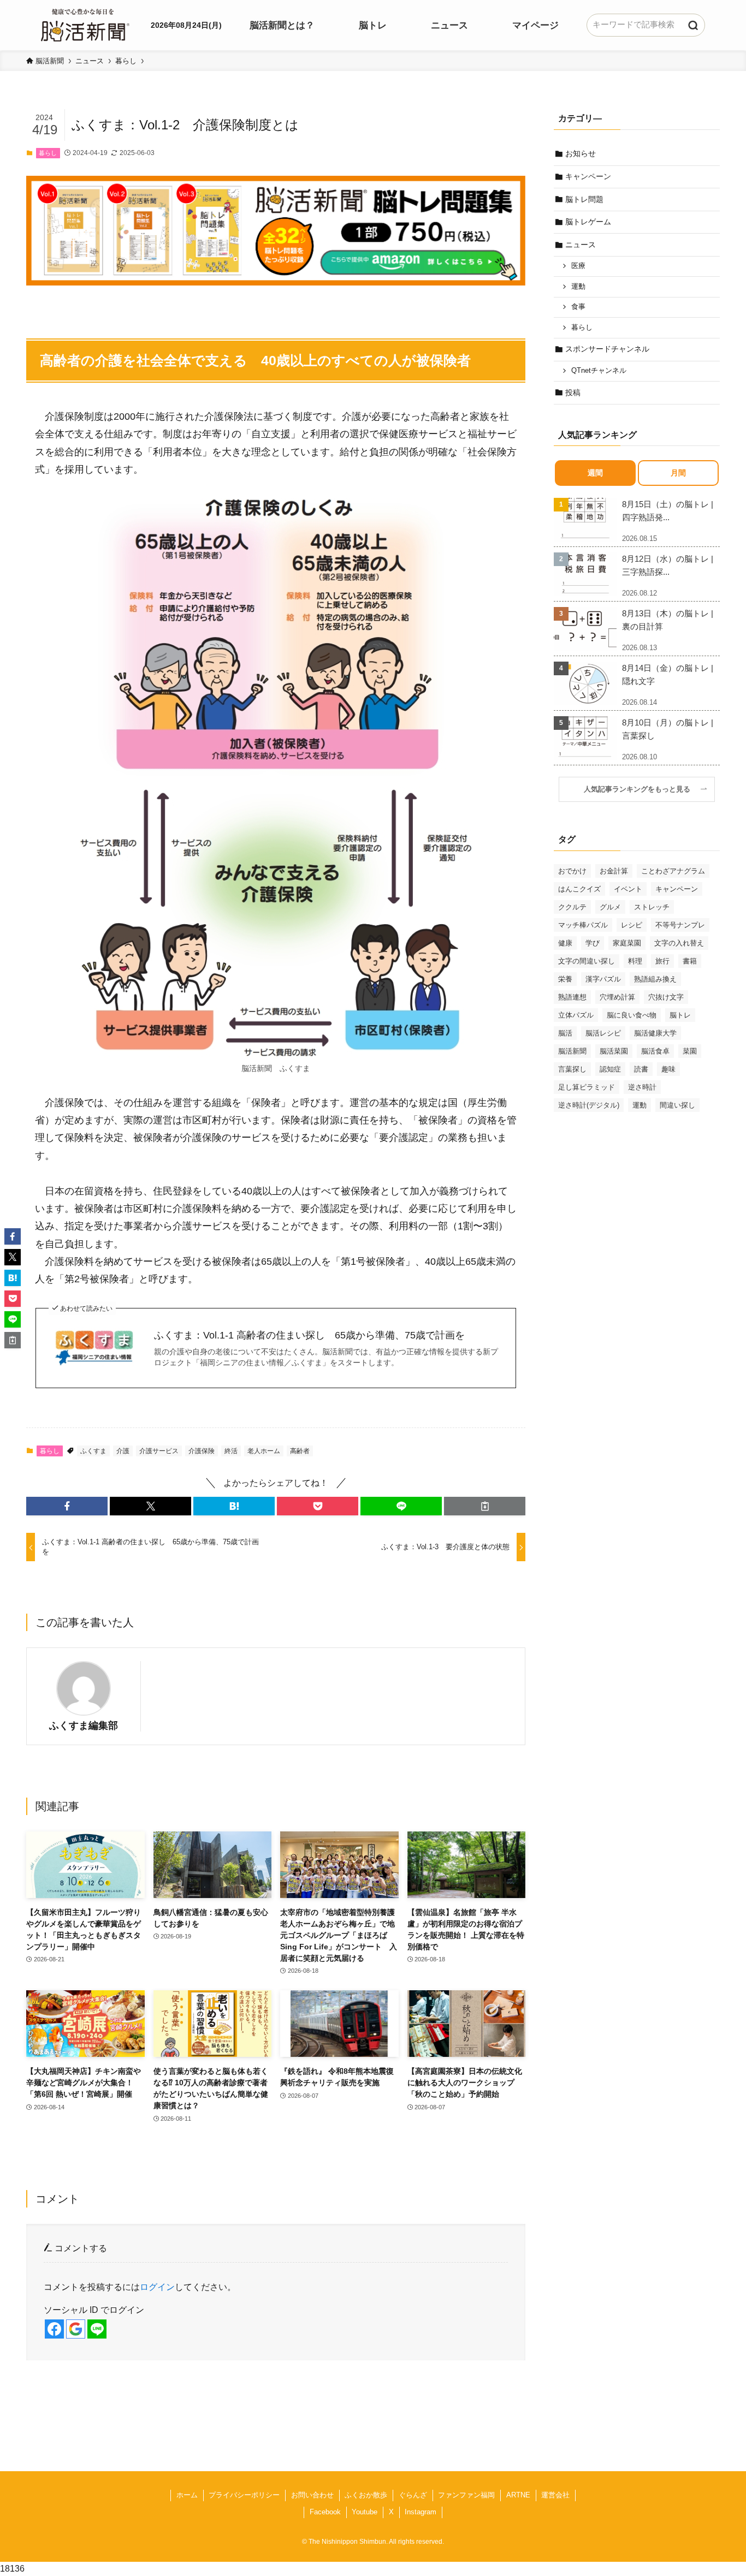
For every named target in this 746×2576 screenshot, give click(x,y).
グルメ (610, 907)
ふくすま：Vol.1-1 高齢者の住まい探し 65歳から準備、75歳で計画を (309, 1335)
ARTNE (518, 2495)
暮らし (48, 153)
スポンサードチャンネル (607, 349)
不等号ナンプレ (680, 925)
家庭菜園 (627, 943)
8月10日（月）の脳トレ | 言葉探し (668, 729)
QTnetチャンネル (599, 371)
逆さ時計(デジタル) (589, 1105)
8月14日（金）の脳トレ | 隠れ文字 (668, 674)
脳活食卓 (655, 1051)
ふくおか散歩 (366, 2495)
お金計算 (614, 871)
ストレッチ (652, 907)
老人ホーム (264, 1451)
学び (593, 943)
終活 (231, 1451)
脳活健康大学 (655, 1033)
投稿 (573, 392)
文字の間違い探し (587, 961)
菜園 (690, 1051)
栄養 (565, 979)
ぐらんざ (413, 2495)
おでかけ (572, 871)
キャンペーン (588, 176)
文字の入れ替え (679, 943)
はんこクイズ (579, 889)
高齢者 (300, 1451)
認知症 (610, 1069)
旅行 (662, 961)
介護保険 (202, 1451)
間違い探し (677, 1105)
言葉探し (572, 1069)
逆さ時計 (642, 1087)
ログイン (157, 2287)
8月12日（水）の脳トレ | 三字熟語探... (668, 565)
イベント (628, 889)
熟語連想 (572, 997)
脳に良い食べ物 (632, 1015)
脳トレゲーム (588, 222)
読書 (641, 1069)
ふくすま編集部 (84, 1726)
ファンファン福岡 (466, 2495)
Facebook (325, 2512)
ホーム (187, 2495)
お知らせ (581, 153)
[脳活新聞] (85, 23)
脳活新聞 (572, 1051)
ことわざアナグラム (673, 871)
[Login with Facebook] (54, 2329)
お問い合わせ (312, 2495)
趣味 (668, 1069)
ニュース (581, 245)
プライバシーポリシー (244, 2495)
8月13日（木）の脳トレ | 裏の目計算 (668, 620)
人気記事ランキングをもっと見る (641, 789)
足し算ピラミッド (587, 1087)
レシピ (632, 925)
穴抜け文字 (666, 997)
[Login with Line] (97, 2329)
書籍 (690, 961)
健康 (565, 943)
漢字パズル (603, 979)
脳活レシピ (603, 1033)
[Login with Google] (76, 2329)
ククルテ (572, 907)
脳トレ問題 (584, 199)
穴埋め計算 (617, 997)
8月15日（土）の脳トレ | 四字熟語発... (668, 511)
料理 (635, 961)
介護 (123, 1451)
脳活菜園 (614, 1051)
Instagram (421, 2512)
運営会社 (555, 2495)
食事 (578, 307)
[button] (67, 1506)
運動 (578, 287)
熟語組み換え (655, 979)
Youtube (365, 2512)
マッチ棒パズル (583, 925)
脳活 (565, 1033)
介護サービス (159, 1451)
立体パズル (576, 1015)
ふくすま (93, 1451)
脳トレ (680, 1015)
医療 (578, 266)
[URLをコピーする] (485, 1506)
